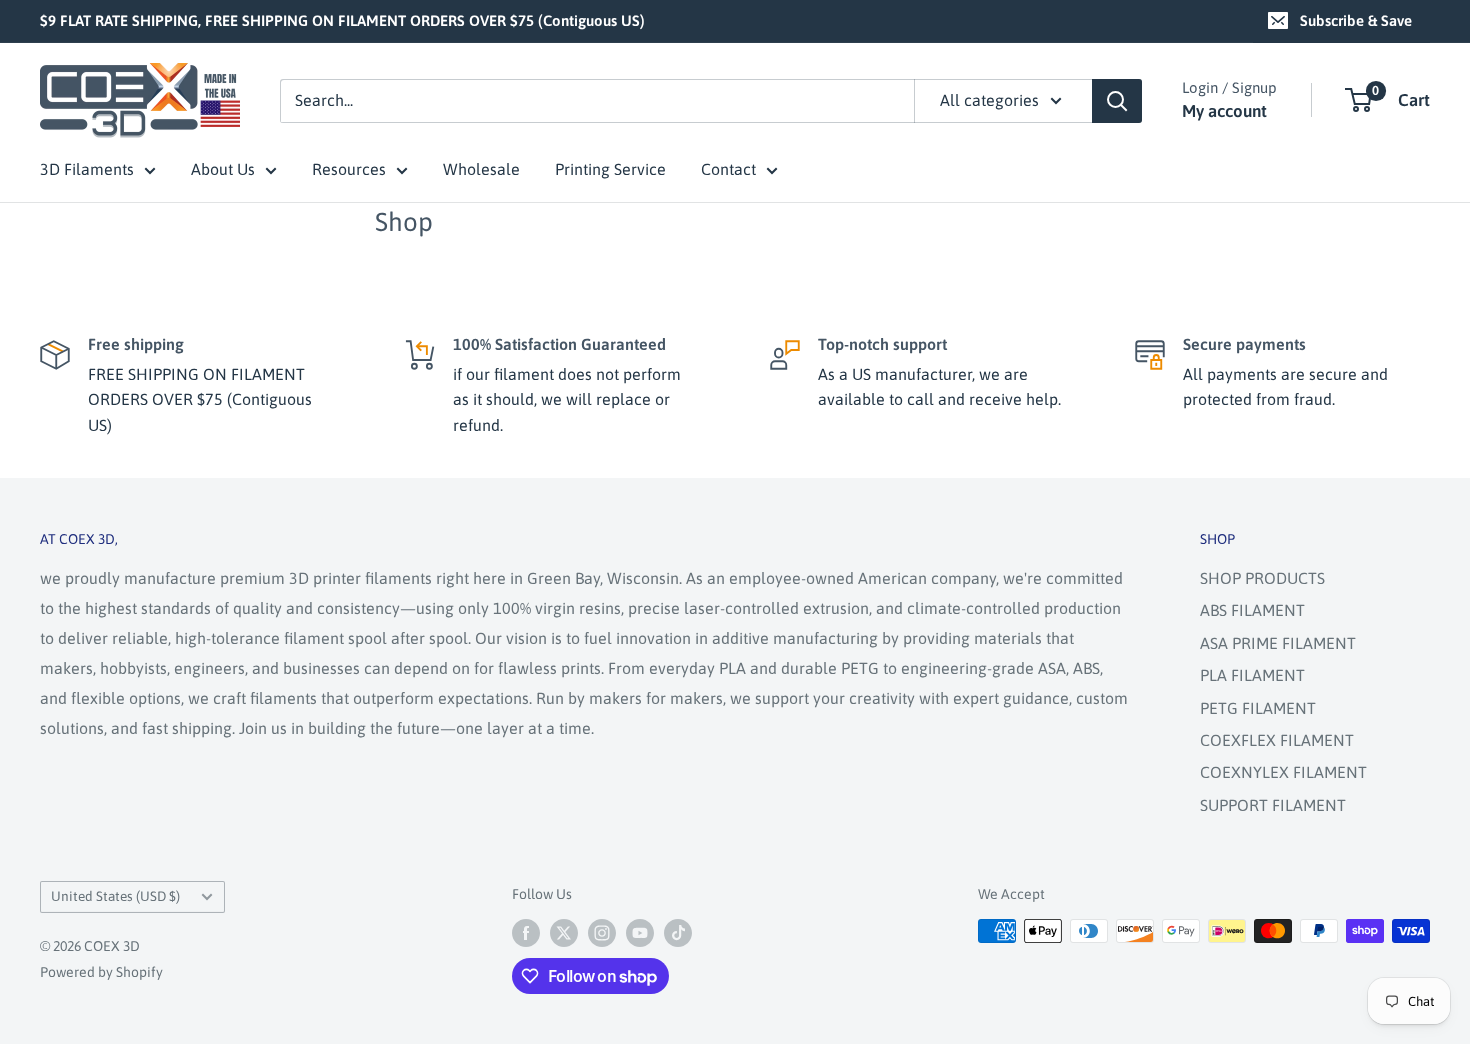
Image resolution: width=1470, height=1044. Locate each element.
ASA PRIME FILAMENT (1278, 643)
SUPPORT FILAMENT (1273, 805)
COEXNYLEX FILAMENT (1283, 772)
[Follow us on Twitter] (564, 933)
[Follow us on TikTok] (678, 933)
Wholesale (481, 169)
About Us (223, 169)
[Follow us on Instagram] (602, 933)
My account (1224, 111)
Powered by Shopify (101, 972)
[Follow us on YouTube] (640, 933)
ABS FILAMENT (1252, 610)
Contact (728, 169)
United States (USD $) (115, 896)
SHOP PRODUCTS (1262, 578)
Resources (349, 169)
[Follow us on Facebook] (526, 933)
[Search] (1117, 101)
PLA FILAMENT (1252, 675)
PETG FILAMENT (1258, 708)
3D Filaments (87, 169)
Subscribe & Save (1356, 20)
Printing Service (610, 169)
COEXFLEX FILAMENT (1277, 740)
